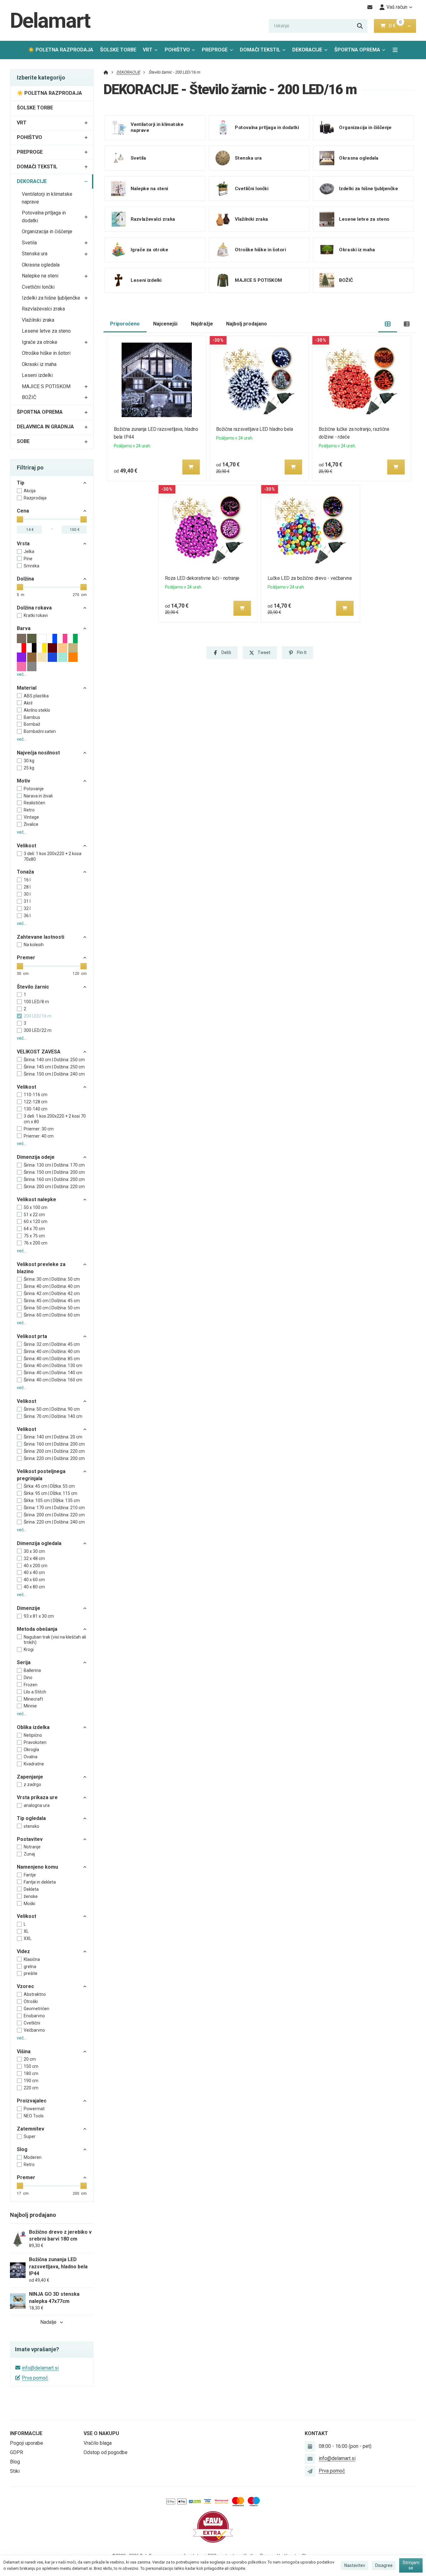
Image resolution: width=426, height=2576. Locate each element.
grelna (30, 1967)
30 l (27, 894)
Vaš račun (397, 7)
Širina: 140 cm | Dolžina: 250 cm (54, 1060)
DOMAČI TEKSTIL (260, 50)
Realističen (34, 803)
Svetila (29, 243)
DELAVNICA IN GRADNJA (45, 427)
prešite (31, 1973)
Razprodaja (35, 498)
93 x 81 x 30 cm (39, 1616)
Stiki (15, 2471)
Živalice (31, 824)
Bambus (32, 717)
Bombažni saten (40, 731)
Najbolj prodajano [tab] (247, 324)
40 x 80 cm (34, 1587)
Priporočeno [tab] (125, 324)
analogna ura (37, 1805)
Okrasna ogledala (41, 265)
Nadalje (48, 2322)
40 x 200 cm (36, 1566)
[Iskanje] (360, 26)
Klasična (32, 1959)
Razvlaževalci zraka (43, 309)
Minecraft (33, 1699)
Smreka (31, 566)
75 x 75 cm (34, 1236)
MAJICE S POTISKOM (46, 386)
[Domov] (106, 72)
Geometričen (36, 2009)
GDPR (17, 2452)
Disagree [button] (384, 2565)
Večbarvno (34, 2030)
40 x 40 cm (34, 1572)
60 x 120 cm (36, 1221)
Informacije (26, 2433)
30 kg (29, 761)
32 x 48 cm (34, 1558)
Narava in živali (38, 796)
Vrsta (23, 544)
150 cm (31, 2066)
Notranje (32, 1847)
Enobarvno (34, 2016)
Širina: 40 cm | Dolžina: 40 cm (52, 1286)
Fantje (30, 1875)
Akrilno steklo (37, 710)
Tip (21, 483)
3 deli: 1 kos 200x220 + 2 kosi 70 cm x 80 (55, 1119)
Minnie (30, 1706)
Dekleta (31, 1889)
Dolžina (25, 579)
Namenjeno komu (37, 1867)
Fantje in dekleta (40, 1882)
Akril (28, 703)
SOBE (23, 441)
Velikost (27, 846)
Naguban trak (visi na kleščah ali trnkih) (55, 1640)
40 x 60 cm (34, 1580)
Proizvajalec (32, 2101)
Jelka (29, 551)
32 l (27, 908)
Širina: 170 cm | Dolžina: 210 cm (54, 1508)
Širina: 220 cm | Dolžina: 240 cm (54, 1522)
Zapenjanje (30, 1777)
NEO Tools (34, 2116)
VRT (148, 50)
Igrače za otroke (40, 342)
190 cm (31, 2081)
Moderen (33, 2157)
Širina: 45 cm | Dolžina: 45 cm (52, 1301)
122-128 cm (36, 1102)
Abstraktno (35, 1994)
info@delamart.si (40, 2368)
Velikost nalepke (36, 1199)
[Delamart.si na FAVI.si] (213, 2527)
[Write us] (310, 2471)
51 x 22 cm (34, 1215)
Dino (28, 1678)
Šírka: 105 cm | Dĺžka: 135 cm (52, 1500)
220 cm (31, 2088)
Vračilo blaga (98, 2443)
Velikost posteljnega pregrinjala (41, 1475)
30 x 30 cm (34, 1551)
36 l (27, 916)
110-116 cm (36, 1095)
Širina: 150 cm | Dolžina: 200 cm (54, 1172)
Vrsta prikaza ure (37, 1797)
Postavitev (30, 1839)
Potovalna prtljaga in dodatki (44, 217)
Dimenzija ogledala (39, 1543)
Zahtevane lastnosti (41, 937)
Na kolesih (34, 945)
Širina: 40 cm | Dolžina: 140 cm (53, 1373)
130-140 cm (36, 1109)
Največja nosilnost (38, 753)
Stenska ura (35, 254)
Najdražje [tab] (202, 324)
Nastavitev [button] (355, 2565)
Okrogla (31, 1750)
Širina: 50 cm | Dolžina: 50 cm (52, 1308)
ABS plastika (36, 696)
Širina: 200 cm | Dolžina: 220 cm (54, 1187)
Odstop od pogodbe (106, 2452)
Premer (26, 958)
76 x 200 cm (36, 1243)
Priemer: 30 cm (39, 1129)
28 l (27, 887)
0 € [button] (395, 26)
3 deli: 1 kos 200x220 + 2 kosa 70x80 (53, 856)
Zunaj (29, 1854)
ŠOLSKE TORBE (118, 50)
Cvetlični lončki (38, 287)
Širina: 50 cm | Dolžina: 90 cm (52, 1409)
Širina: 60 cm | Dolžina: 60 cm (52, 1315)
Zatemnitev (31, 2129)
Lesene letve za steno (46, 331)
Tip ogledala (31, 1818)
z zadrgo (32, 1784)
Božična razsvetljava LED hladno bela (255, 429)
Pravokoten (35, 1742)
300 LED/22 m (38, 1030)
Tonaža (25, 872)
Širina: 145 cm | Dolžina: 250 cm (54, 1067)
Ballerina (32, 1670)
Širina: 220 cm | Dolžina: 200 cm (54, 1458)
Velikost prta (32, 1336)
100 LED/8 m (36, 1002)
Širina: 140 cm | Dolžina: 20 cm (53, 1437)
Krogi (29, 1649)
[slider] (20, 519)
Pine (28, 559)
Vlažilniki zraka (38, 320)
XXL (28, 1938)
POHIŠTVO (177, 50)
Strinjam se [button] (411, 2565)
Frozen (31, 1685)
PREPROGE (215, 50)
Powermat (34, 2109)
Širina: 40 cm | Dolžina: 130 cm (53, 1365)
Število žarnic (33, 987)
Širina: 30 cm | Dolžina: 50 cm (52, 1279)
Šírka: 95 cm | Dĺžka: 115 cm (51, 1493)
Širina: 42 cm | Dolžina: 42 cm (52, 1293)
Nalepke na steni (40, 276)
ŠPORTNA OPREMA (357, 50)
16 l (27, 880)
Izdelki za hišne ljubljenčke (51, 298)
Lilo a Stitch (35, 1692)
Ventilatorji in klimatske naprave (47, 198)
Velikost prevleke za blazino (41, 1268)
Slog (22, 2149)
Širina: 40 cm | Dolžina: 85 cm (52, 1359)
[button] (409, 26)
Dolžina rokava (34, 608)
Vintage (31, 817)
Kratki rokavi (36, 615)
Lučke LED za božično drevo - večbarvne (310, 578)
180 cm (31, 2073)
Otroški (31, 2001)
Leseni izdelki (37, 375)
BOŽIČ (29, 397)
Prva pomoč (35, 2378)
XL (26, 1931)
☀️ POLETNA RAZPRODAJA (61, 50)
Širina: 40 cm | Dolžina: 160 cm (53, 1380)
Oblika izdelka (33, 1727)
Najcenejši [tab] (165, 324)
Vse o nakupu (101, 2433)
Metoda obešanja (37, 1629)
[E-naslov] (370, 7)
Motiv (24, 781)
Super (30, 2136)
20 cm (30, 2059)
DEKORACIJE (312, 52)
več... (22, 674)
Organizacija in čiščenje (47, 231)
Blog (15, 2462)
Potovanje (34, 789)
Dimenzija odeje (36, 1157)
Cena (23, 511)
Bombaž (32, 724)
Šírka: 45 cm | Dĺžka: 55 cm (49, 1486)
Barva (24, 628)
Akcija (30, 491)
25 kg (29, 768)
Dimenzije (29, 1608)
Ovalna (31, 1757)
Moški (29, 1904)
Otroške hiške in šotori (46, 353)
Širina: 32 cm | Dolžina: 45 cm (52, 1344)
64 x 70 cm (34, 1229)
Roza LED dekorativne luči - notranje (202, 578)
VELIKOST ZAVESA (39, 1052)
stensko (31, 1826)
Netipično (33, 1735)
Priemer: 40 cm (39, 1136)
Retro (29, 810)
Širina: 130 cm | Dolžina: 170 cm (54, 1165)
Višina (24, 2051)
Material (27, 688)
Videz (23, 1951)
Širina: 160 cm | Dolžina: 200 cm (54, 1179)
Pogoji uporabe (27, 2443)
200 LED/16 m (38, 1016)
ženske (31, 1896)
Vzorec (25, 1986)
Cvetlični (32, 2023)
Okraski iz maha (39, 364)
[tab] (388, 324)
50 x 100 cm (36, 1207)
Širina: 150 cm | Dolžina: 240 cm (54, 1074)
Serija (24, 1662)
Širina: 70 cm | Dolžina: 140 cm (53, 1416)
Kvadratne (34, 1764)
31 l (27, 901)
